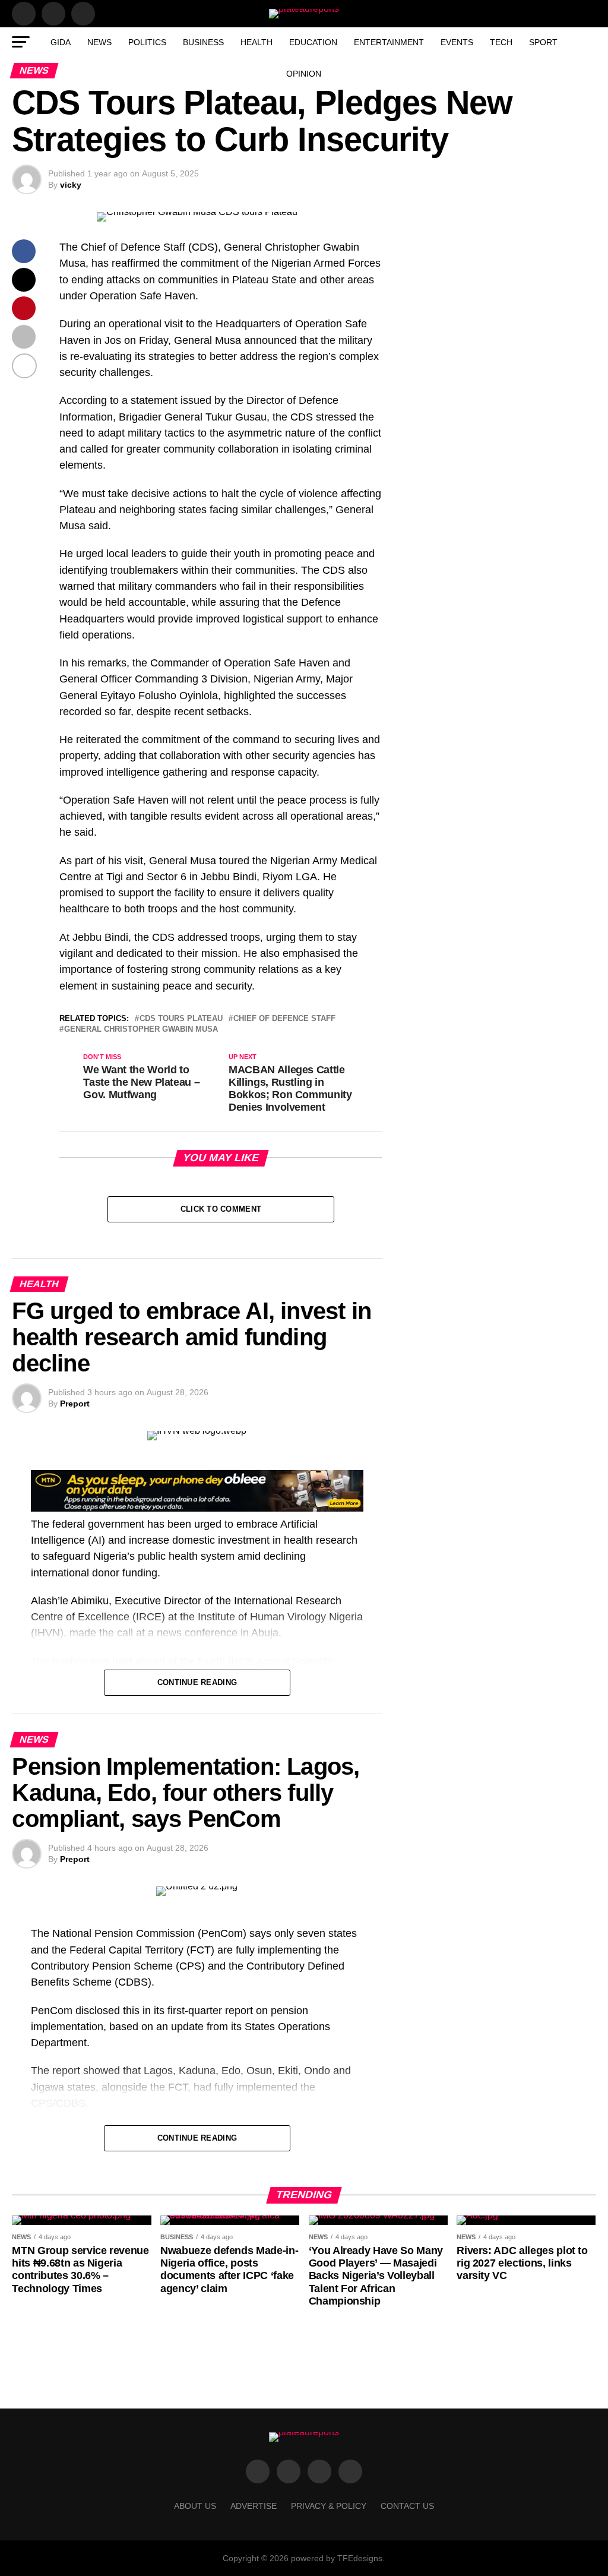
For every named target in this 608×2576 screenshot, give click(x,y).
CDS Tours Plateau (181, 1019)
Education (313, 42)
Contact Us (407, 2506)
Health (256, 42)
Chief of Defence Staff (284, 1019)
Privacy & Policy (329, 2506)
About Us (195, 2506)
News (99, 42)
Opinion (304, 74)
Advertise (254, 2506)
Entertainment (389, 42)
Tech (501, 42)
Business (203, 42)
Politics (147, 42)
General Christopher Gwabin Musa (141, 1030)
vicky (71, 185)
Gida (61, 42)
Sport (543, 42)
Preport (75, 1404)
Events (457, 42)
